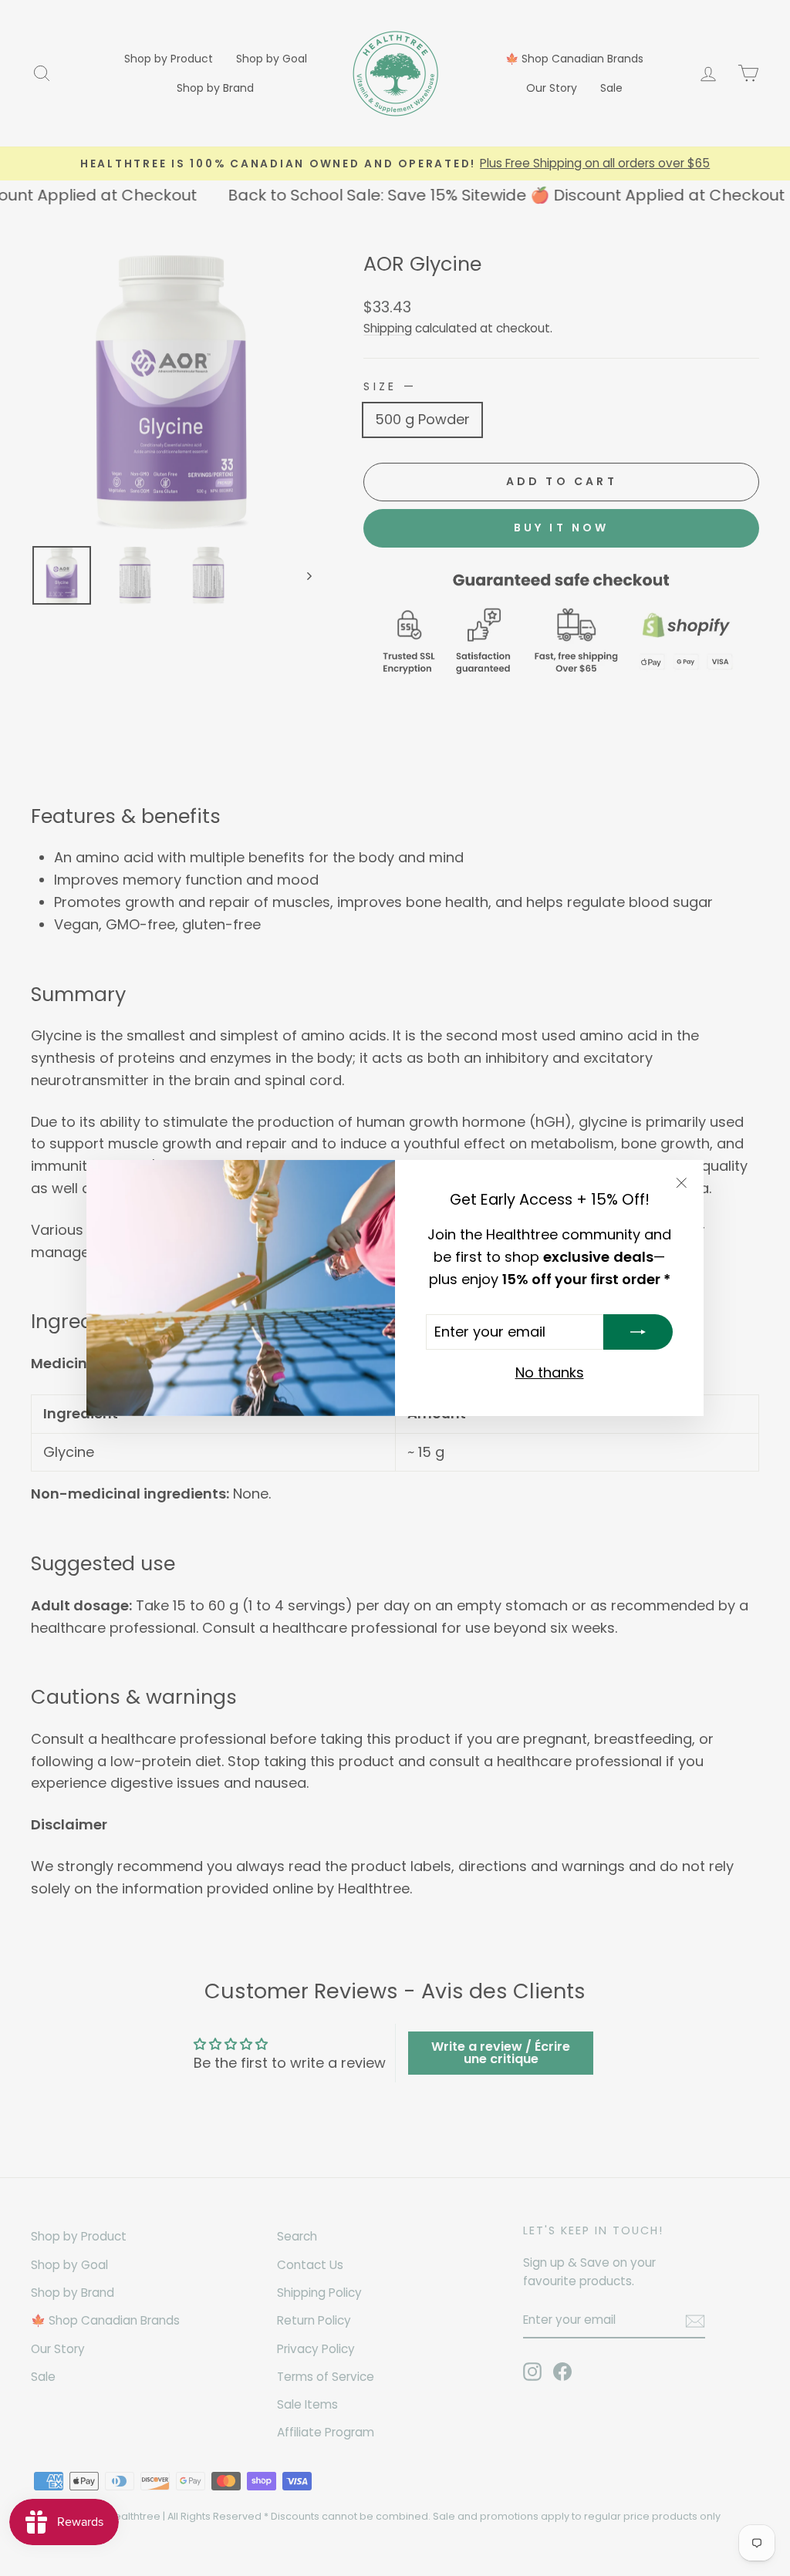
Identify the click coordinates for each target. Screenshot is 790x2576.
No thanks (550, 1372)
